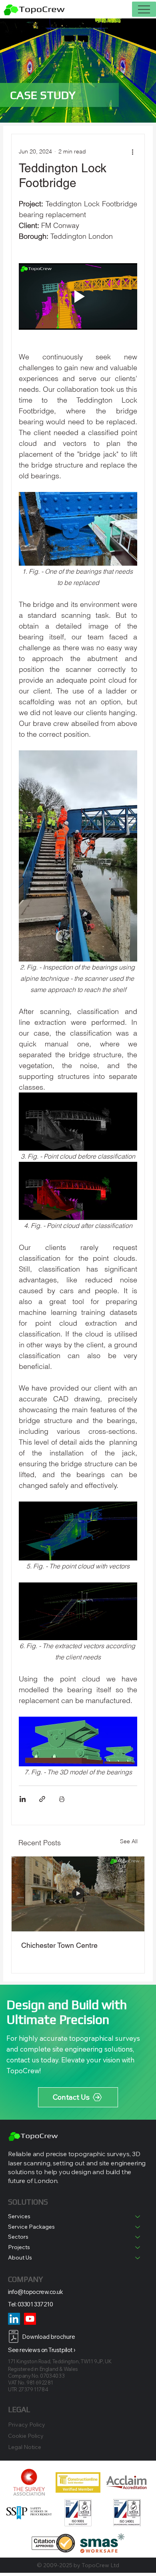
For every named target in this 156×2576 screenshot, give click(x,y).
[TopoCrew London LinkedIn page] (14, 2319)
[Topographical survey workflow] (78, 1894)
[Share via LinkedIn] (23, 1799)
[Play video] (78, 297)
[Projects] (138, 2247)
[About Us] (138, 2258)
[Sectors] (138, 2237)
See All (129, 1841)
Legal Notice (25, 2447)
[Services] (138, 2217)
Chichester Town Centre (59, 1945)
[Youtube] (30, 2319)
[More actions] (132, 152)
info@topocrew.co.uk (35, 2292)
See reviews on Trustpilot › (42, 2350)
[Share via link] (42, 1799)
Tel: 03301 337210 (30, 2304)
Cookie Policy (26, 2436)
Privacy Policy (27, 2425)
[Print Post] (62, 1799)
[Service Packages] (138, 2227)
